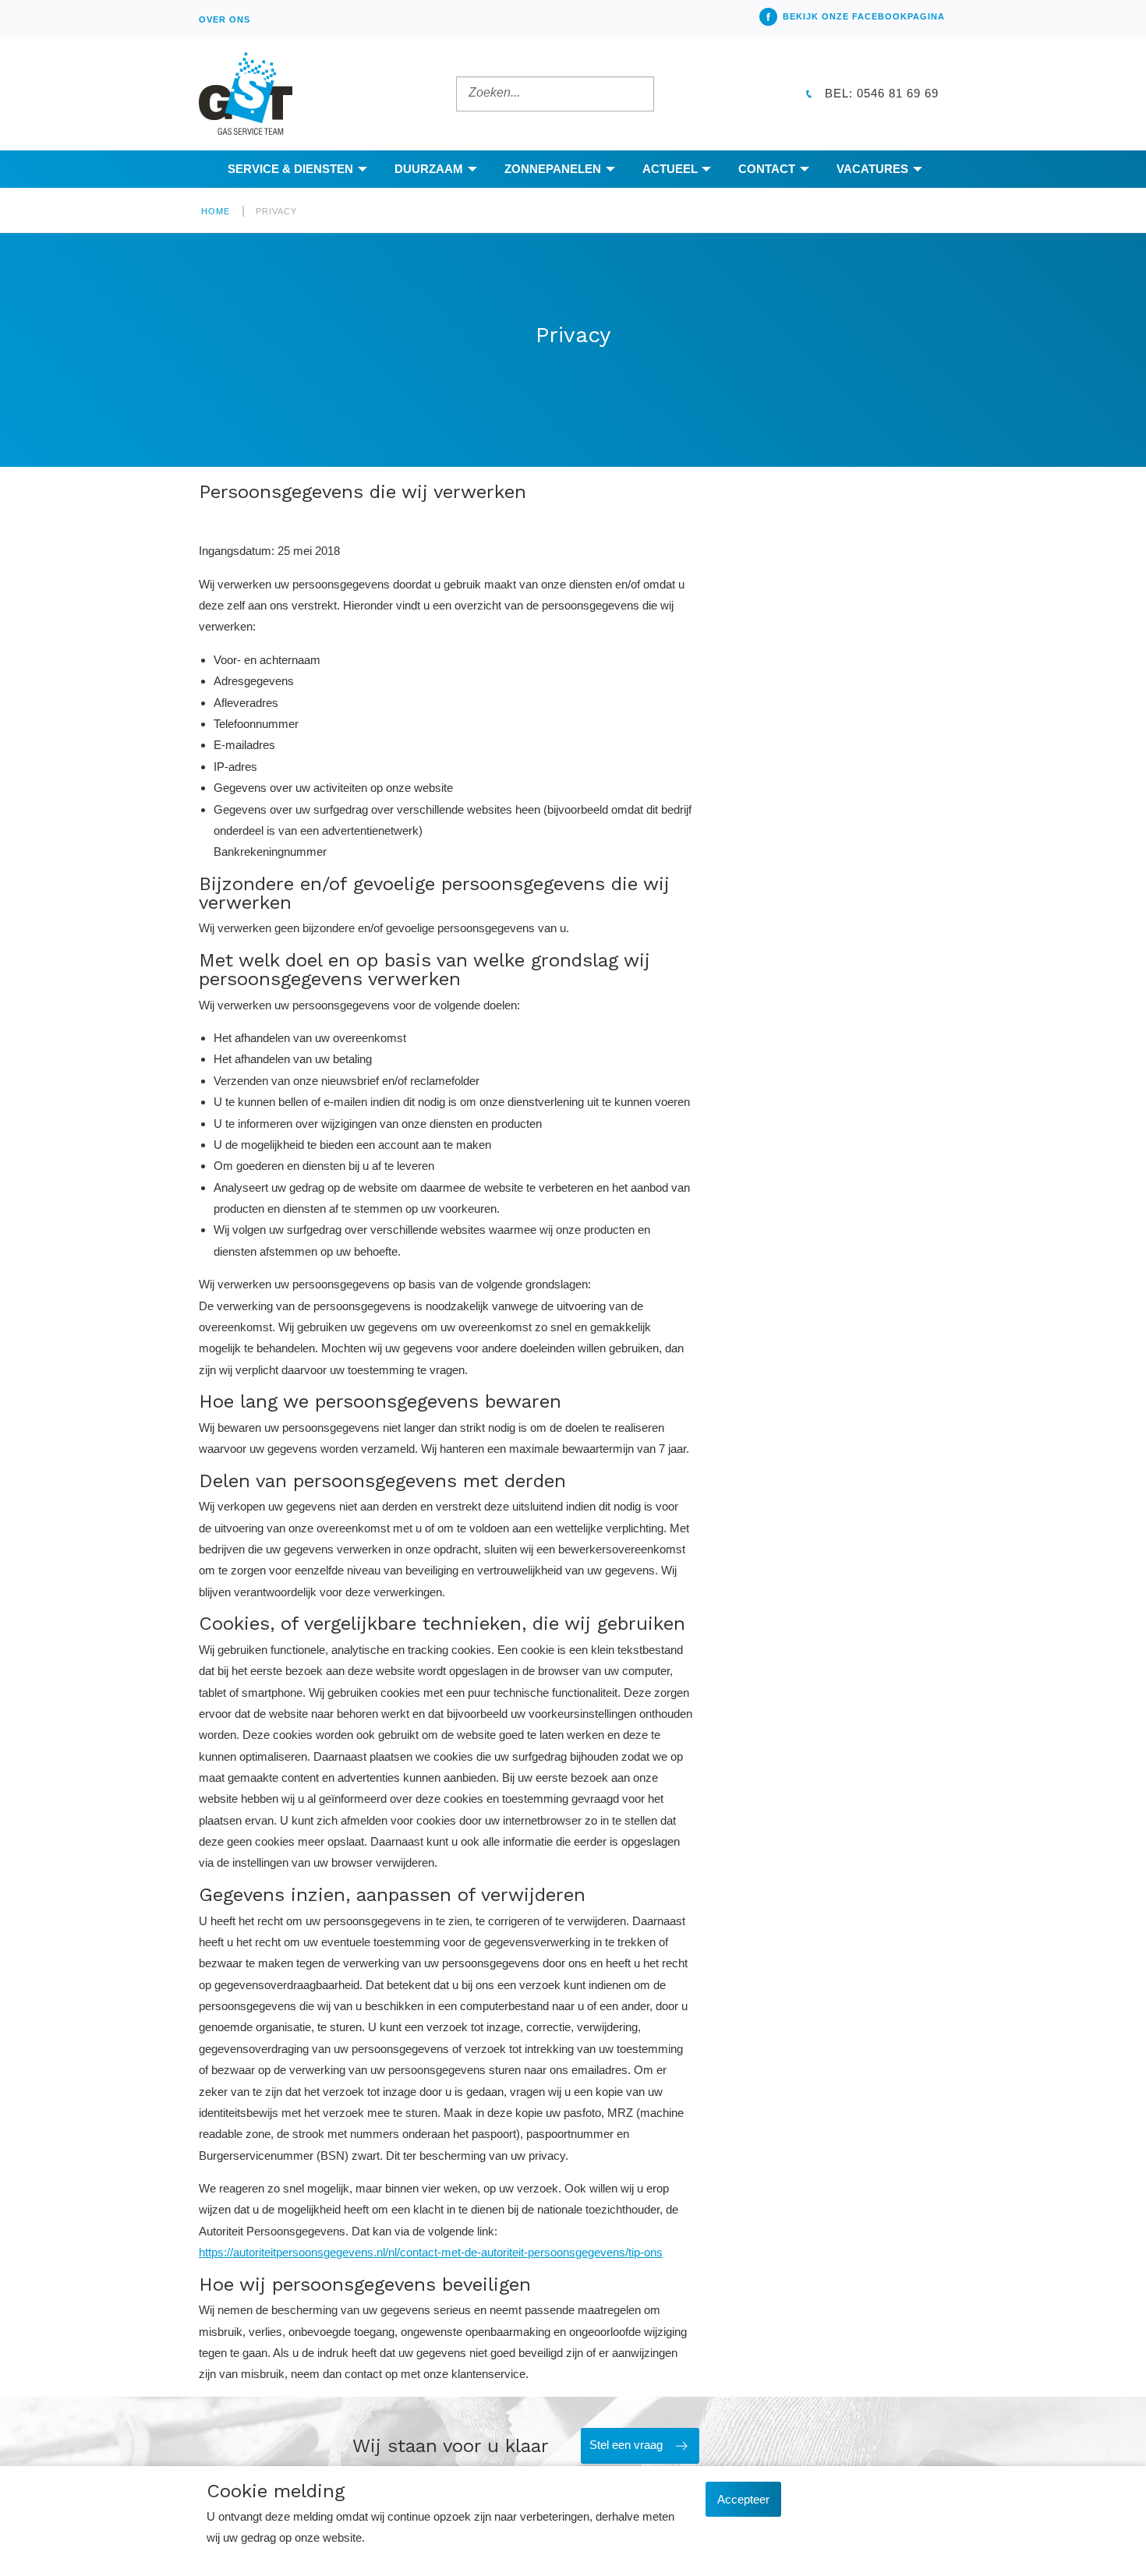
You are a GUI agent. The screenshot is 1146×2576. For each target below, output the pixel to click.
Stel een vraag (626, 2445)
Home (216, 211)
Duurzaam (429, 169)
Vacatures (872, 169)
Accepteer (743, 2499)
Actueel (670, 169)
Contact (767, 169)
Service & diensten (290, 169)
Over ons (225, 19)
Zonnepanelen (553, 169)
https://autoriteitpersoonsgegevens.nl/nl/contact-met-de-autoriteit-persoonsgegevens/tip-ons (431, 2252)
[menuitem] (225, 18)
